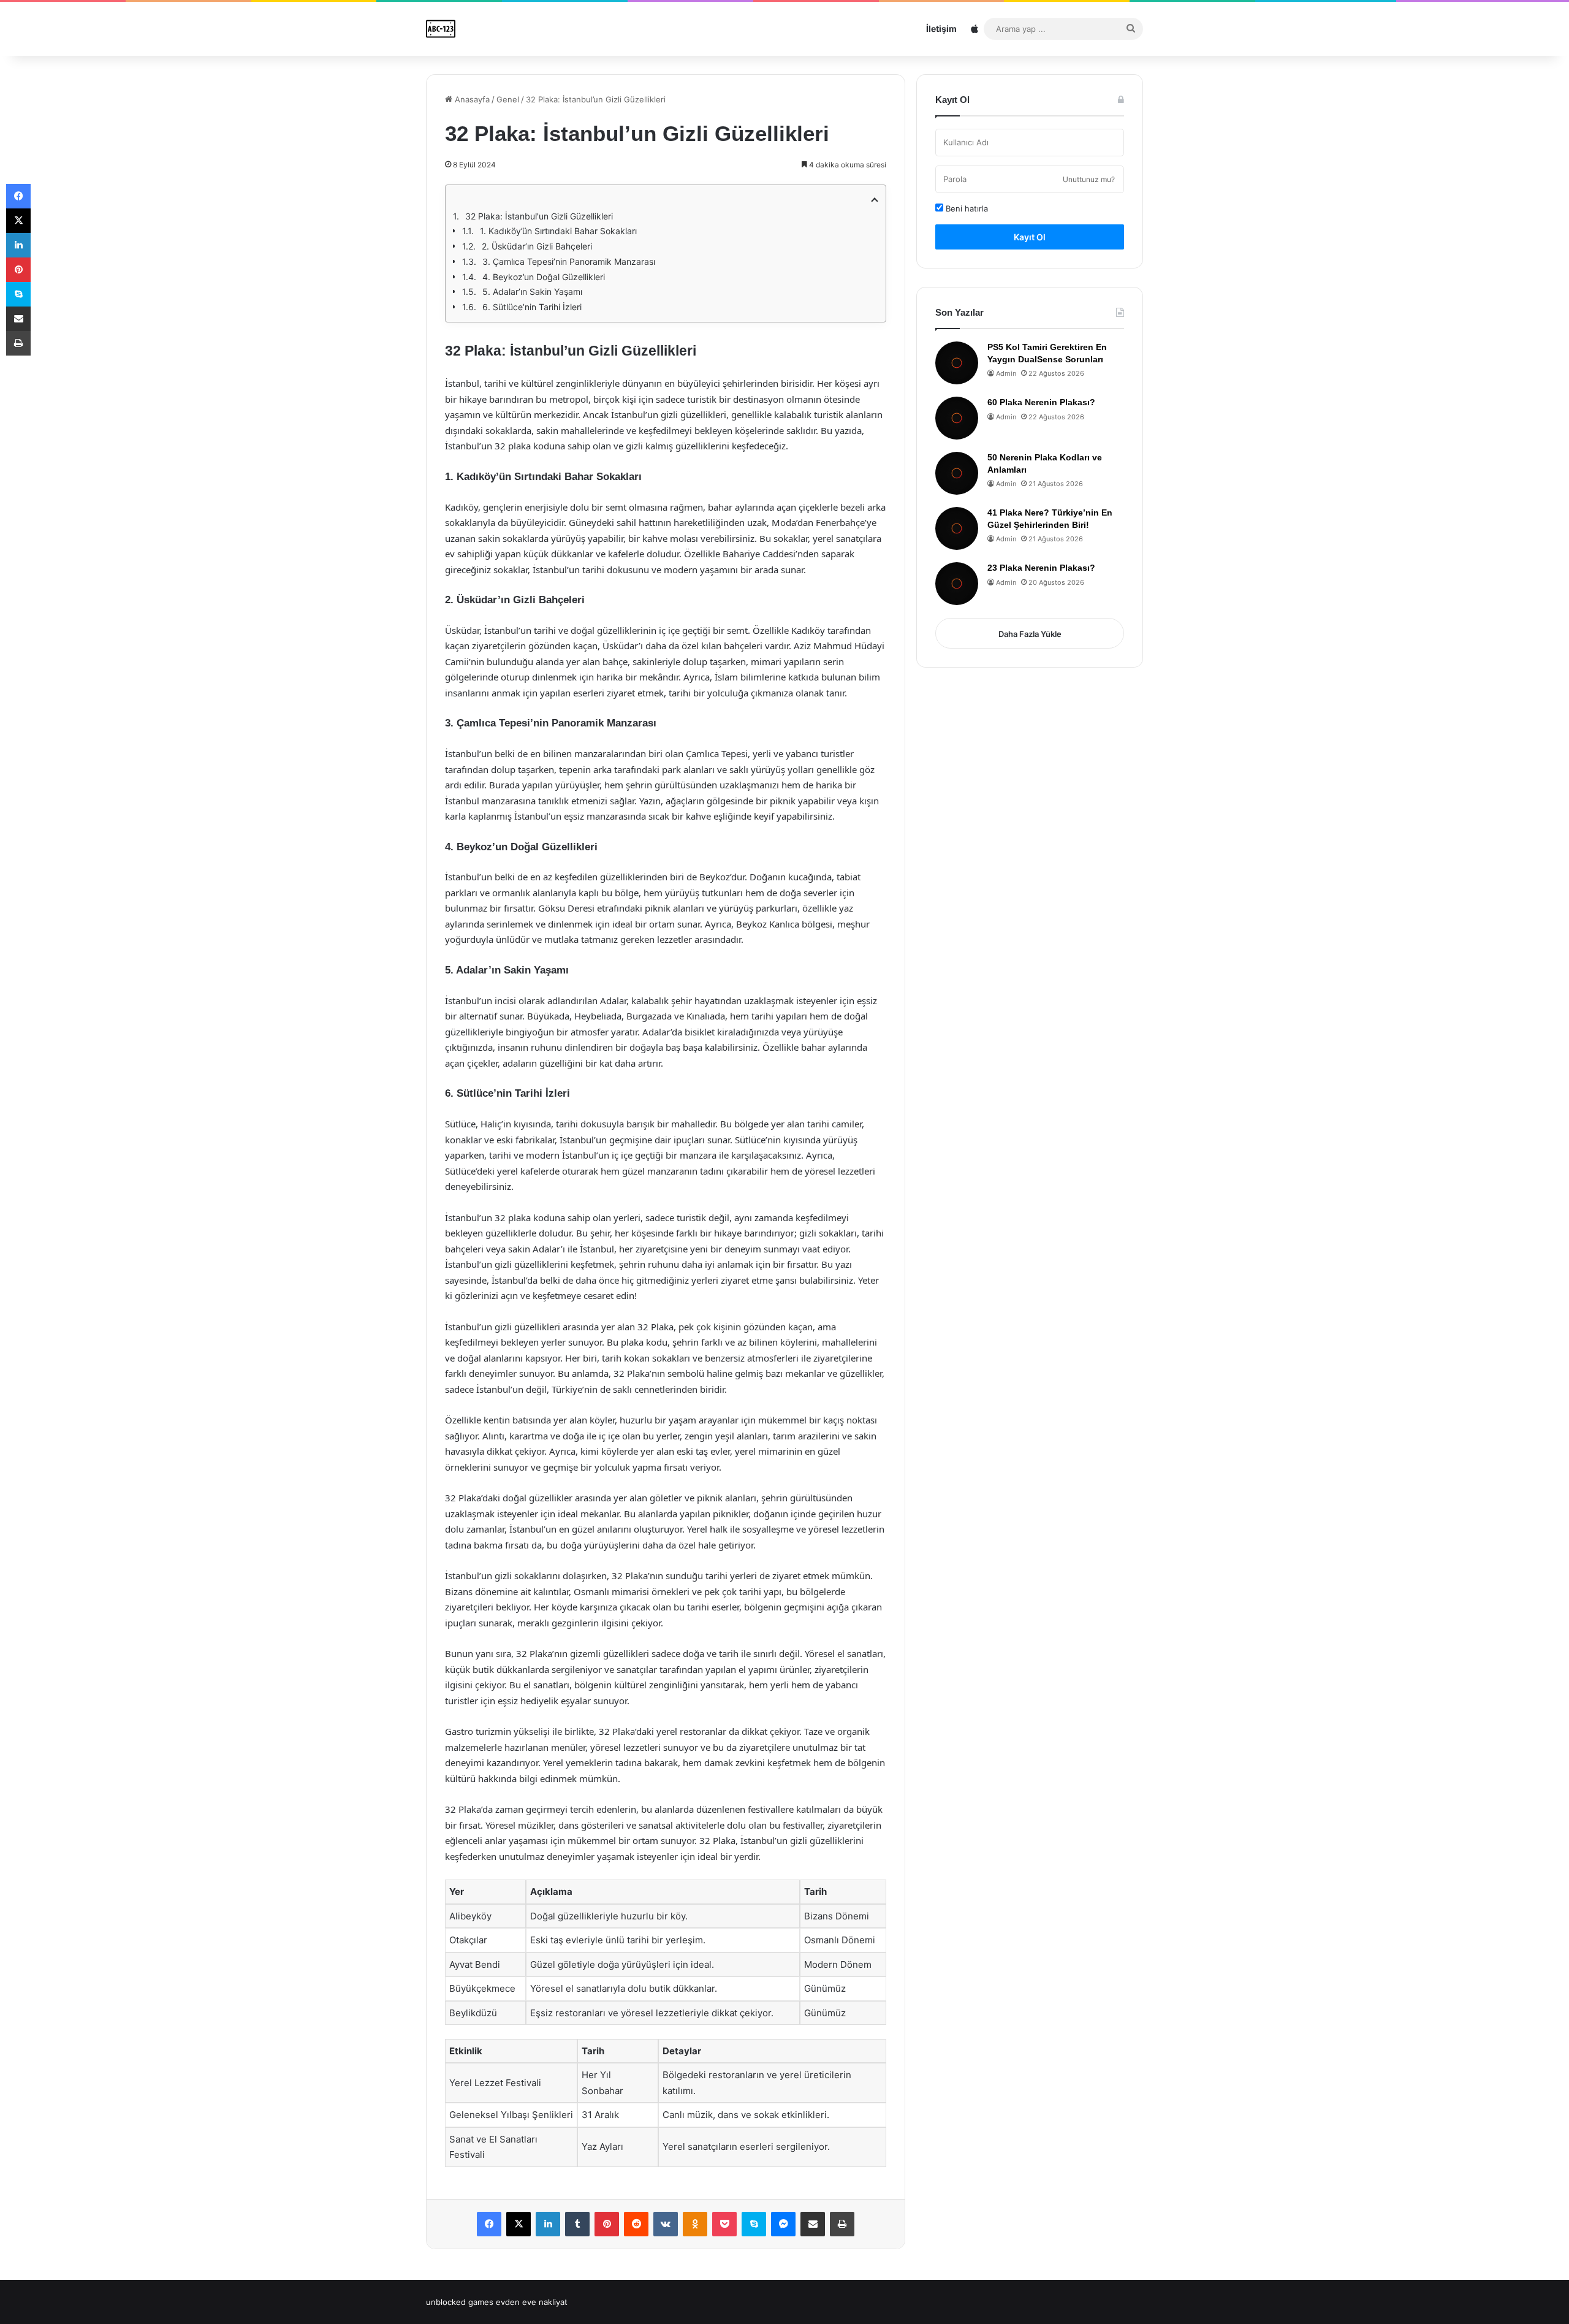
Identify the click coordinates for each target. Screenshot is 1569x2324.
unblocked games (460, 2302)
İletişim (941, 29)
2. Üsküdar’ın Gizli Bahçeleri (537, 246)
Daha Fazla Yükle (1030, 634)
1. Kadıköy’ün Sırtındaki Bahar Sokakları (558, 231)
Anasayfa (471, 99)
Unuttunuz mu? (1089, 179)
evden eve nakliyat (532, 2302)
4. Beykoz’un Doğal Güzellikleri (544, 277)
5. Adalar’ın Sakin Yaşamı (532, 291)
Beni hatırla (966, 208)
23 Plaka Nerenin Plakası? (1041, 568)
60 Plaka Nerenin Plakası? (1041, 402)
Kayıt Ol (1030, 237)
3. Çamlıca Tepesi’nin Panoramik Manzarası (569, 261)
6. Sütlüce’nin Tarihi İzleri (532, 307)
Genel (508, 99)
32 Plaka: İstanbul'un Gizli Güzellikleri (539, 216)
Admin (1006, 373)
